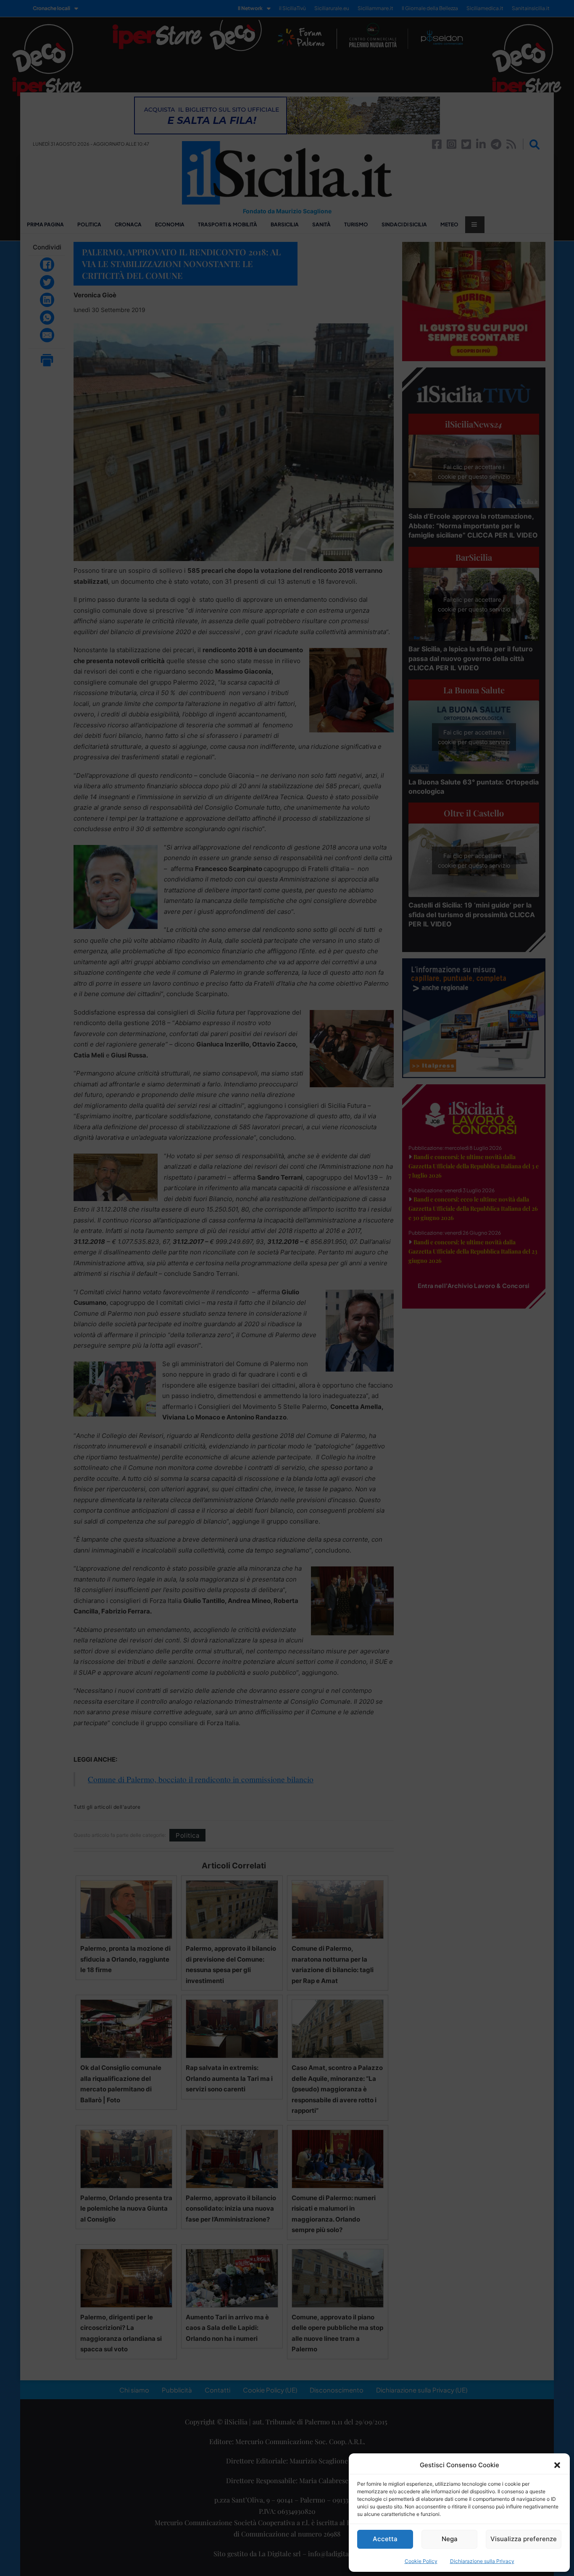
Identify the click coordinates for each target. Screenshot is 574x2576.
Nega (450, 2539)
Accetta (385, 2539)
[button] (557, 2465)
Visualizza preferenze (524, 2539)
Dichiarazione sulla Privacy (482, 2561)
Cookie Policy (421, 2561)
